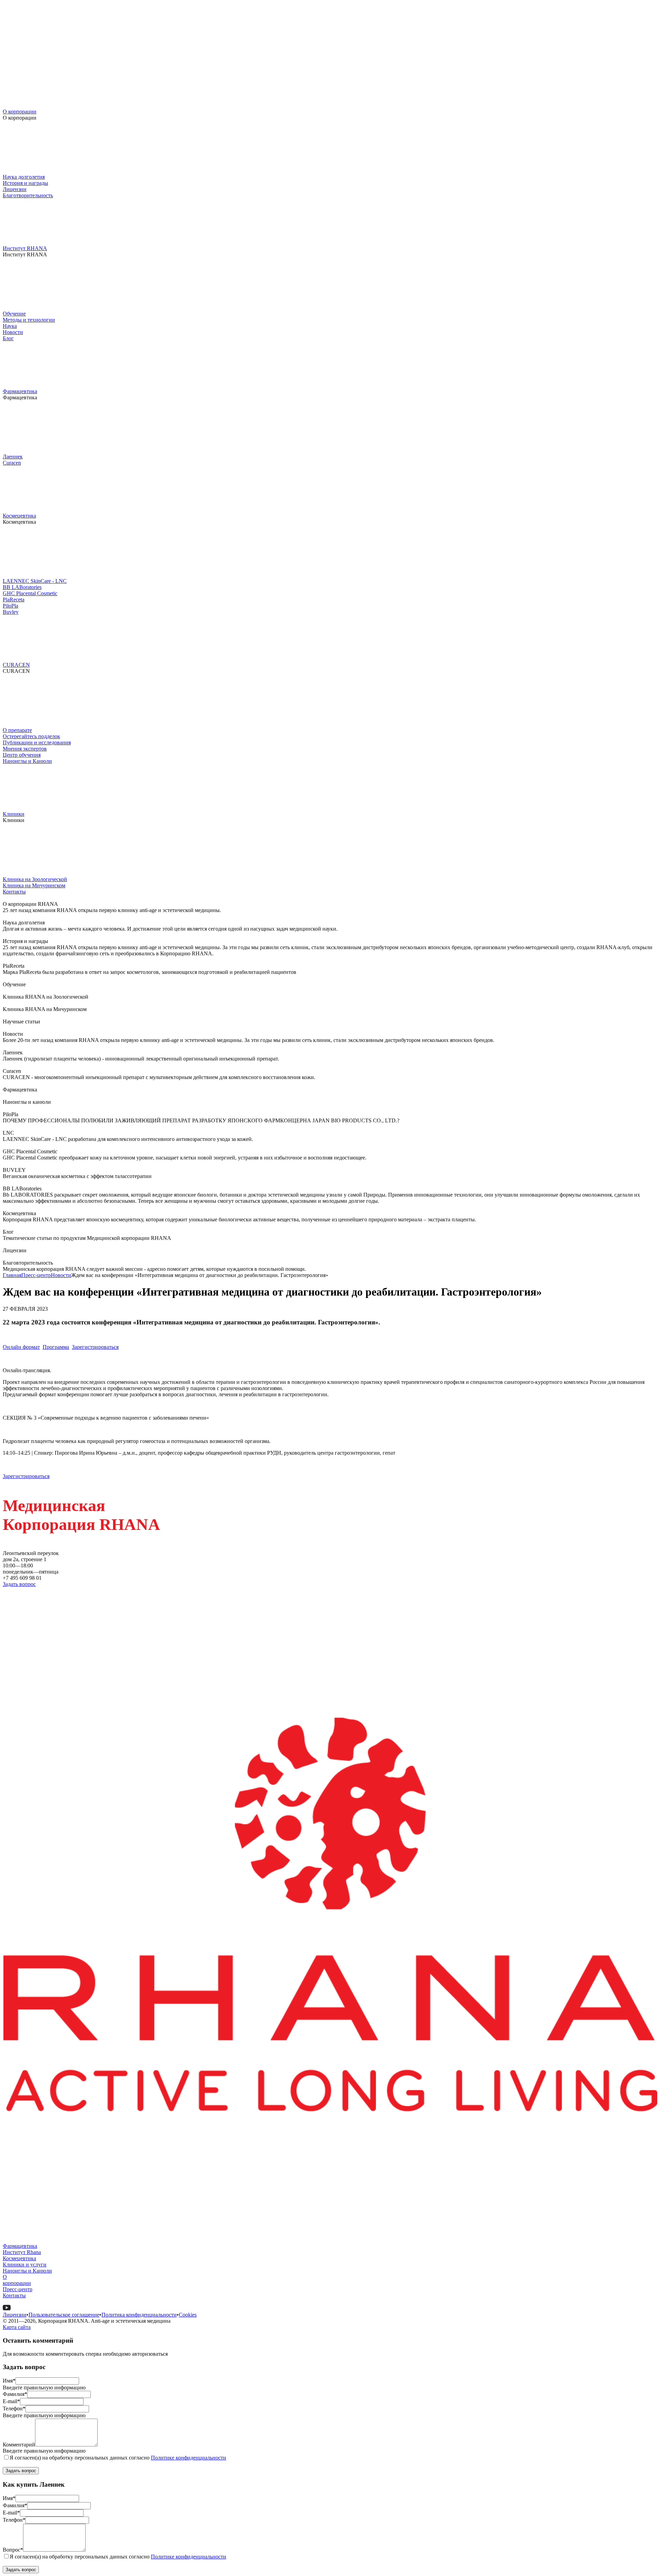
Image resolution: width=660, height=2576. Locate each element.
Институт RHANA (25, 248)
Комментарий (19, 2445)
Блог (8, 338)
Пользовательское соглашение (64, 2315)
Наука (10, 326)
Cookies (188, 2315)
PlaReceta (14, 599)
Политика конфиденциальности (139, 2315)
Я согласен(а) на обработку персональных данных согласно (118, 2458)
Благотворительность (28, 195)
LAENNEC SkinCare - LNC (35, 581)
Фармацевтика (20, 391)
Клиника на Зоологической (35, 879)
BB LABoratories (22, 587)
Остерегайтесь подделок (31, 736)
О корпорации (20, 112)
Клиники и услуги (25, 2264)
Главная (12, 1275)
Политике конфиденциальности (189, 2458)
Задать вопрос (19, 1584)
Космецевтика (19, 516)
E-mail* (11, 2401)
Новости (13, 332)
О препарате (17, 730)
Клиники (14, 814)
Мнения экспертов (25, 749)
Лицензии (15, 189)
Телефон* (14, 2408)
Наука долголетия (24, 177)
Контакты (14, 892)
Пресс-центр (36, 1275)
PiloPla (10, 606)
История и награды (25, 183)
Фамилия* (15, 2394)
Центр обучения (22, 755)
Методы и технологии (29, 320)
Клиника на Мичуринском (34, 885)
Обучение (14, 314)
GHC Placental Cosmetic (30, 593)
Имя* (9, 2381)
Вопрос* (13, 2550)
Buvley (11, 612)
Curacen (12, 463)
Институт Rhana (22, 2252)
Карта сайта (17, 2327)
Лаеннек (13, 457)
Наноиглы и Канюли (27, 761)
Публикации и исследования (37, 742)
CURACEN (16, 665)
